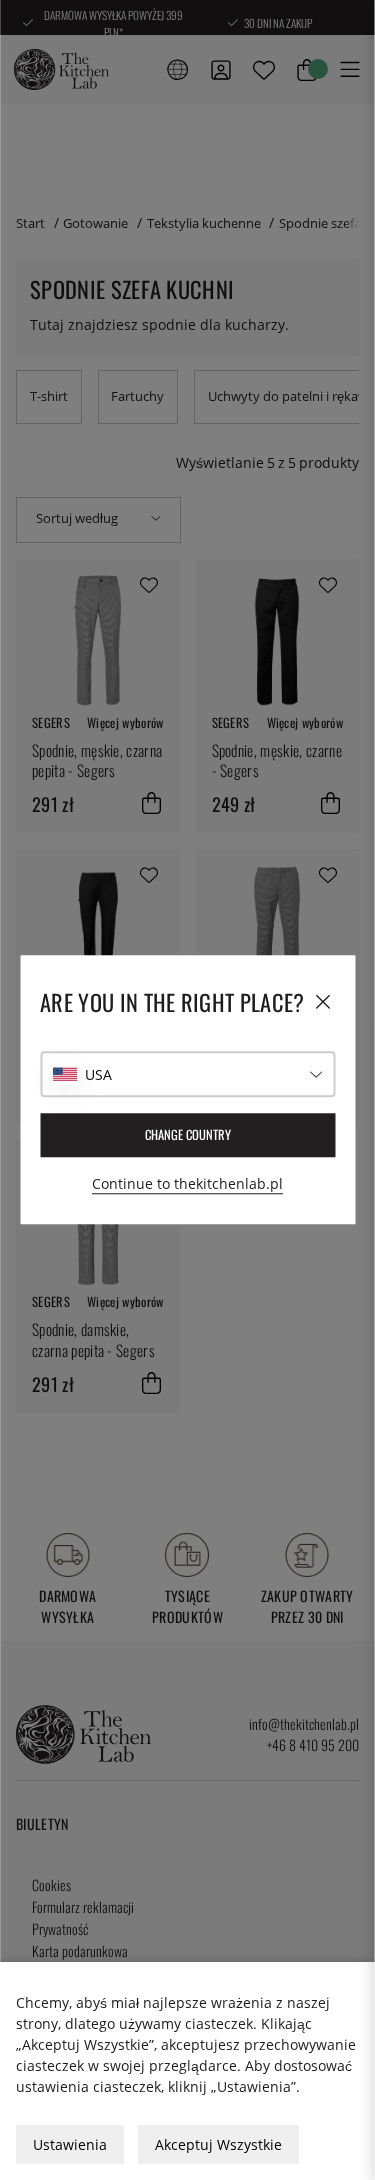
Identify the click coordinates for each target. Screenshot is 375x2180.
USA (98, 1074)
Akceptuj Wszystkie (218, 2144)
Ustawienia (70, 2144)
